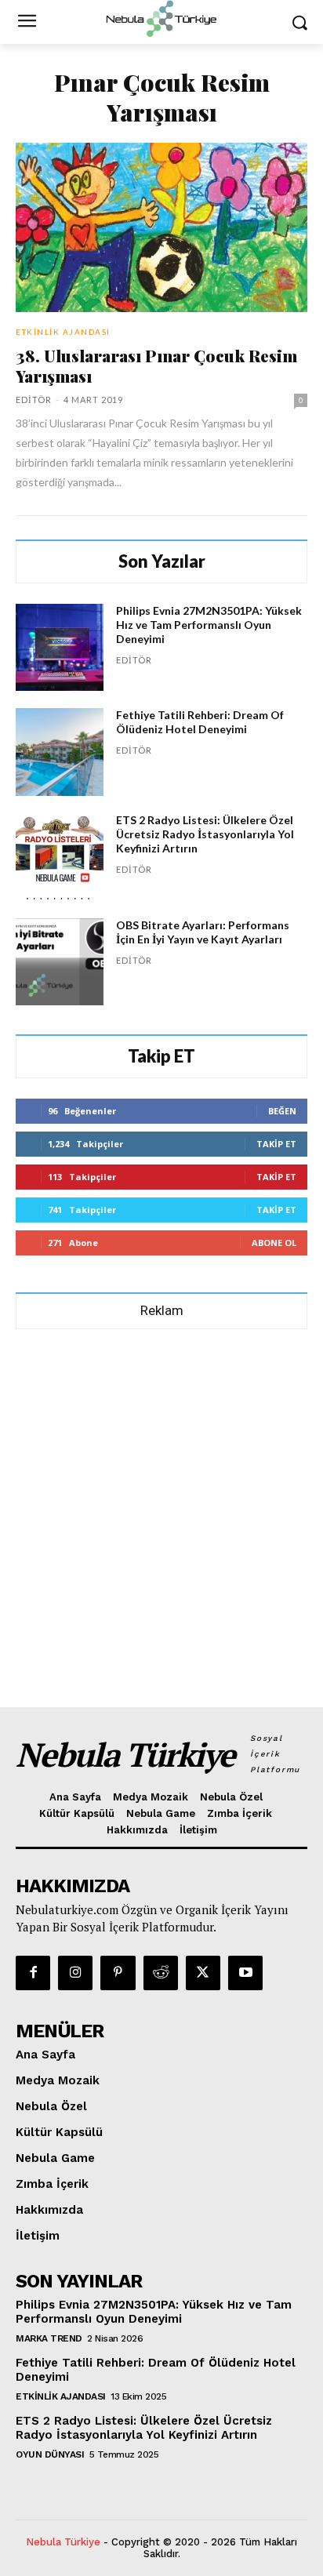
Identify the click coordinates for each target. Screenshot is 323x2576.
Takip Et (276, 1144)
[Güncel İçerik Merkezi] (161, 19)
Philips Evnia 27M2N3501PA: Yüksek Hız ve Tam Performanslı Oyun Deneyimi (209, 625)
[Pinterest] (118, 1973)
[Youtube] (245, 1973)
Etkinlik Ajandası (63, 332)
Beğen (282, 1111)
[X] (203, 1973)
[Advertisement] (161, 1511)
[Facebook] (33, 1973)
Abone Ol (274, 1243)
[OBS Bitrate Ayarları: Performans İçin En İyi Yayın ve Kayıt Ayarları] (60, 962)
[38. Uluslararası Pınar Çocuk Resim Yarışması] (161, 227)
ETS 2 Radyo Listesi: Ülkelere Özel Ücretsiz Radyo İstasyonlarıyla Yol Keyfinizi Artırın (205, 834)
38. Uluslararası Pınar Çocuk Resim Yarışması (156, 365)
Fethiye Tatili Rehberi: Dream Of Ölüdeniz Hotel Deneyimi (200, 722)
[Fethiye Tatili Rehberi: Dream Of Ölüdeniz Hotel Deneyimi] (60, 752)
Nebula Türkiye (63, 2542)
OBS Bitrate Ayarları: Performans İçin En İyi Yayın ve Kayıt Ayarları (203, 932)
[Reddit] (161, 1973)
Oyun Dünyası (50, 2454)
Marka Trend (49, 2338)
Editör (34, 400)
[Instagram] (75, 1973)
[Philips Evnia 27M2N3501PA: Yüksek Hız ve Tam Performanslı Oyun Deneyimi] (60, 648)
